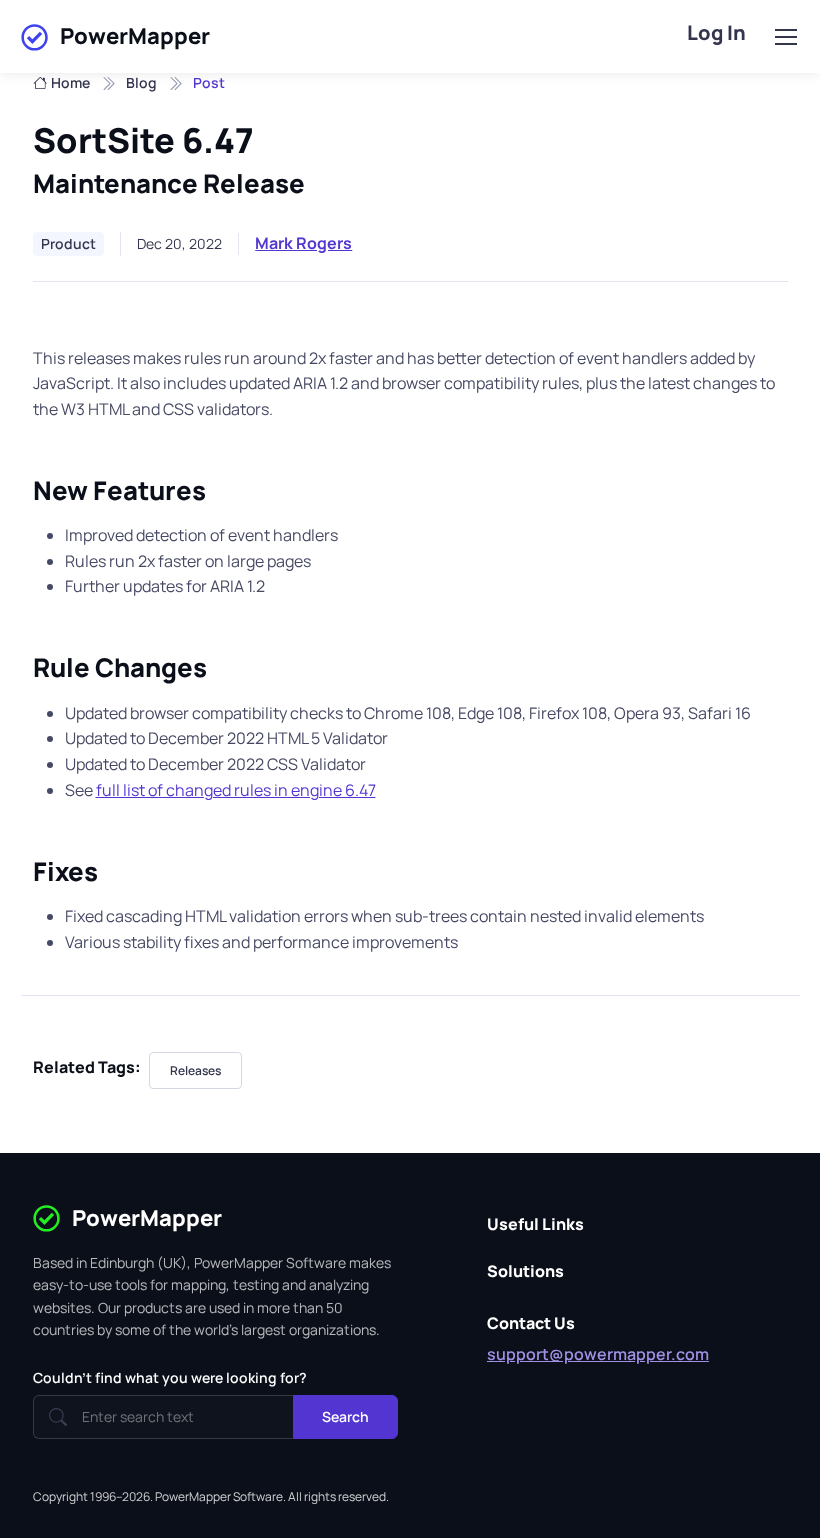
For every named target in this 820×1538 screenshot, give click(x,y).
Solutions (525, 1271)
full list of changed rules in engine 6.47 (236, 790)
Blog (141, 82)
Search (345, 1416)
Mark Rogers (303, 243)
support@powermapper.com (598, 1354)
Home (70, 82)
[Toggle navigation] (785, 37)
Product (68, 243)
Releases (195, 1070)
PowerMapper (135, 36)
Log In (716, 32)
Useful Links (535, 1224)
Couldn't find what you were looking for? (170, 1377)
